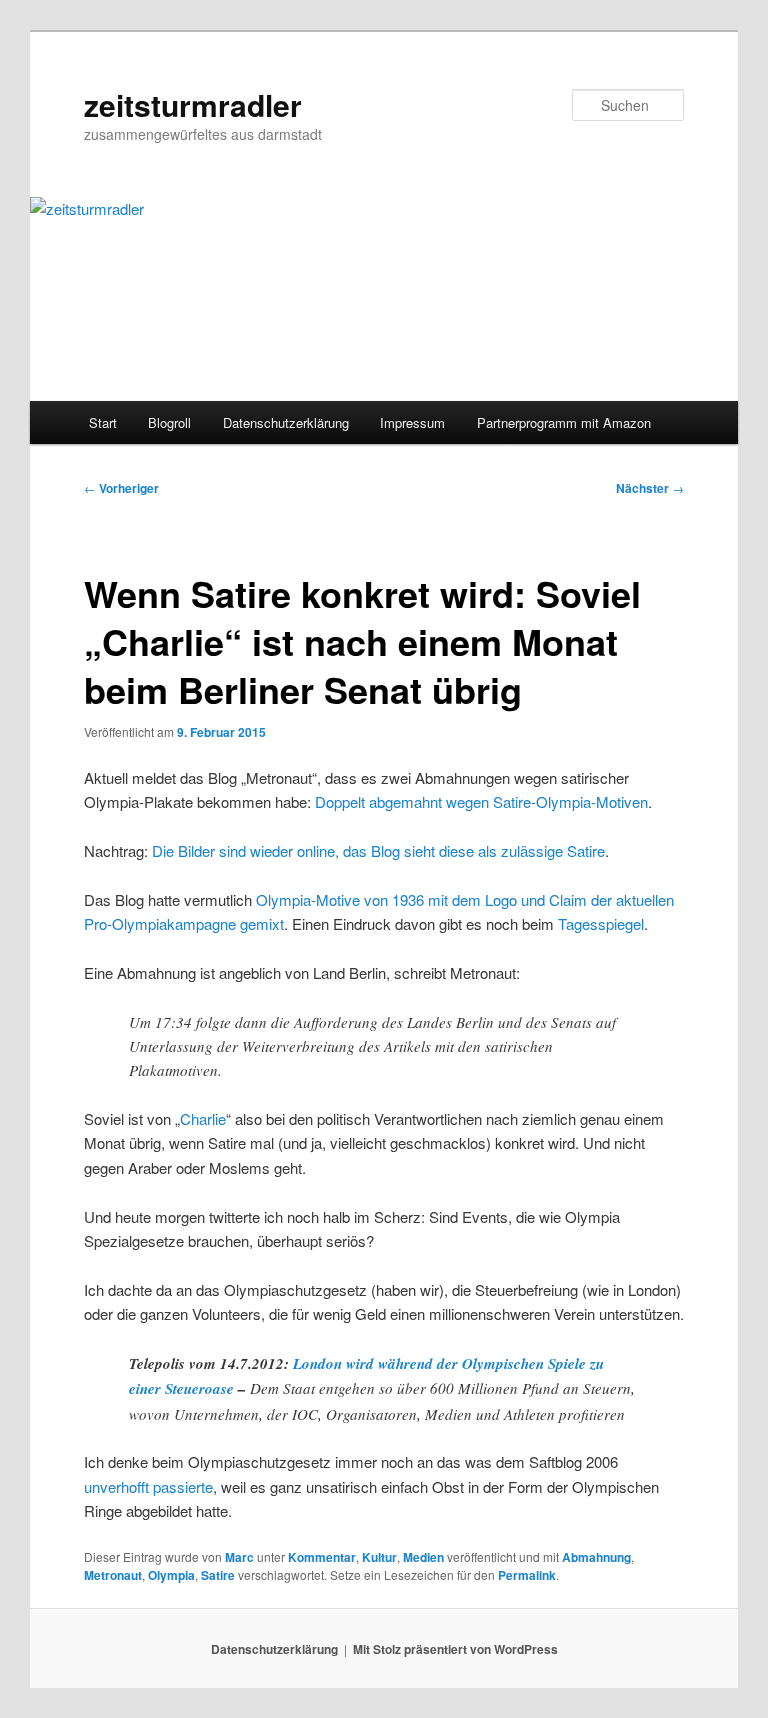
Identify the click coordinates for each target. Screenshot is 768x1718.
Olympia (171, 1575)
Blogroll (169, 422)
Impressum (412, 422)
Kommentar (322, 1557)
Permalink (527, 1575)
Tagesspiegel (601, 923)
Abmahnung (596, 1557)
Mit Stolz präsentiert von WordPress (455, 1649)
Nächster (650, 488)
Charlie (203, 1118)
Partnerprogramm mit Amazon (564, 422)
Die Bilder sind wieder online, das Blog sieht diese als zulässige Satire (378, 850)
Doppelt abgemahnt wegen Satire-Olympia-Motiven (481, 801)
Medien (423, 1557)
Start (103, 422)
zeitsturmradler (193, 104)
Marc (239, 1557)
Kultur (379, 1557)
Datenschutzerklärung (286, 422)
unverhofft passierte (148, 1486)
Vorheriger (121, 488)
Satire (218, 1575)
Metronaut (113, 1575)
